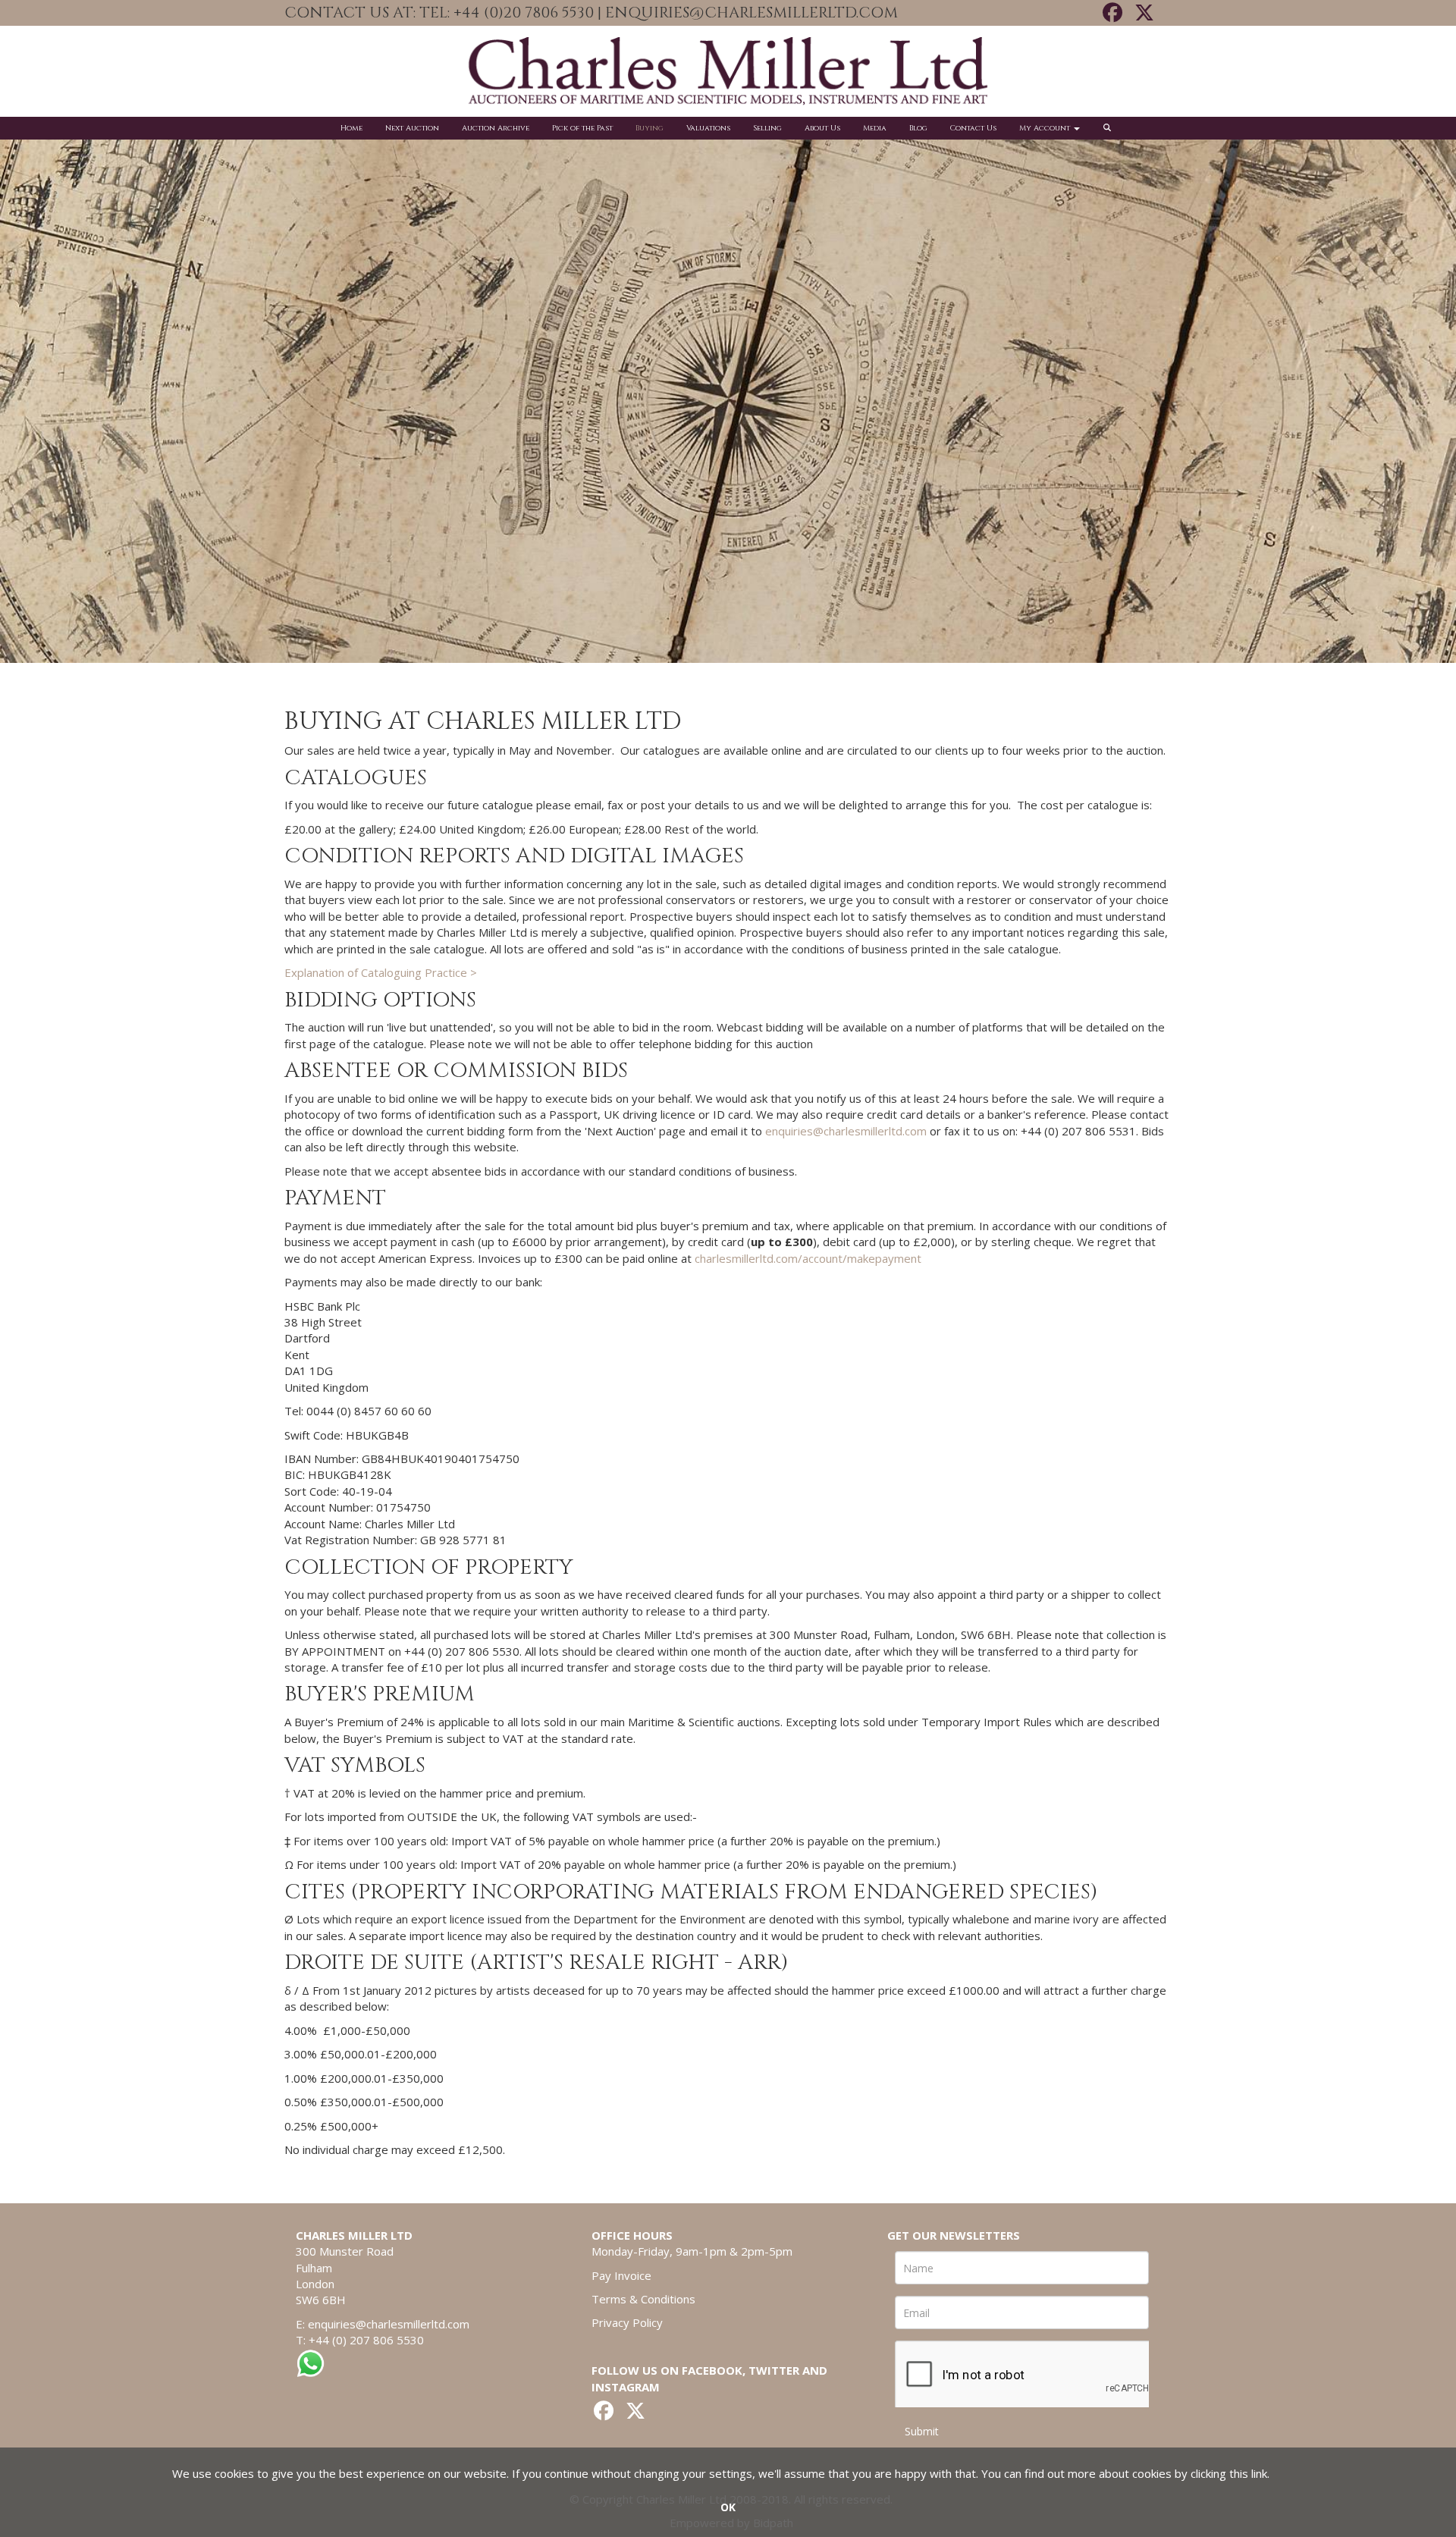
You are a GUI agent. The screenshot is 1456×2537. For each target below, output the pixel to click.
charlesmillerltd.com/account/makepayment (808, 1258)
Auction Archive (496, 128)
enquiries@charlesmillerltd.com (846, 1131)
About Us (822, 128)
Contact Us (973, 128)
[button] (1109, 128)
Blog (918, 128)
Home (351, 128)
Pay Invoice (621, 2275)
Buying (650, 128)
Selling (767, 128)
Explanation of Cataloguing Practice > (381, 972)
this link (1248, 2473)
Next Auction (412, 128)
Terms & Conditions (643, 2299)
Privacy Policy (627, 2322)
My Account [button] (1046, 128)
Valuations (708, 128)
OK (728, 2507)
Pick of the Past (582, 128)
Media (875, 128)
